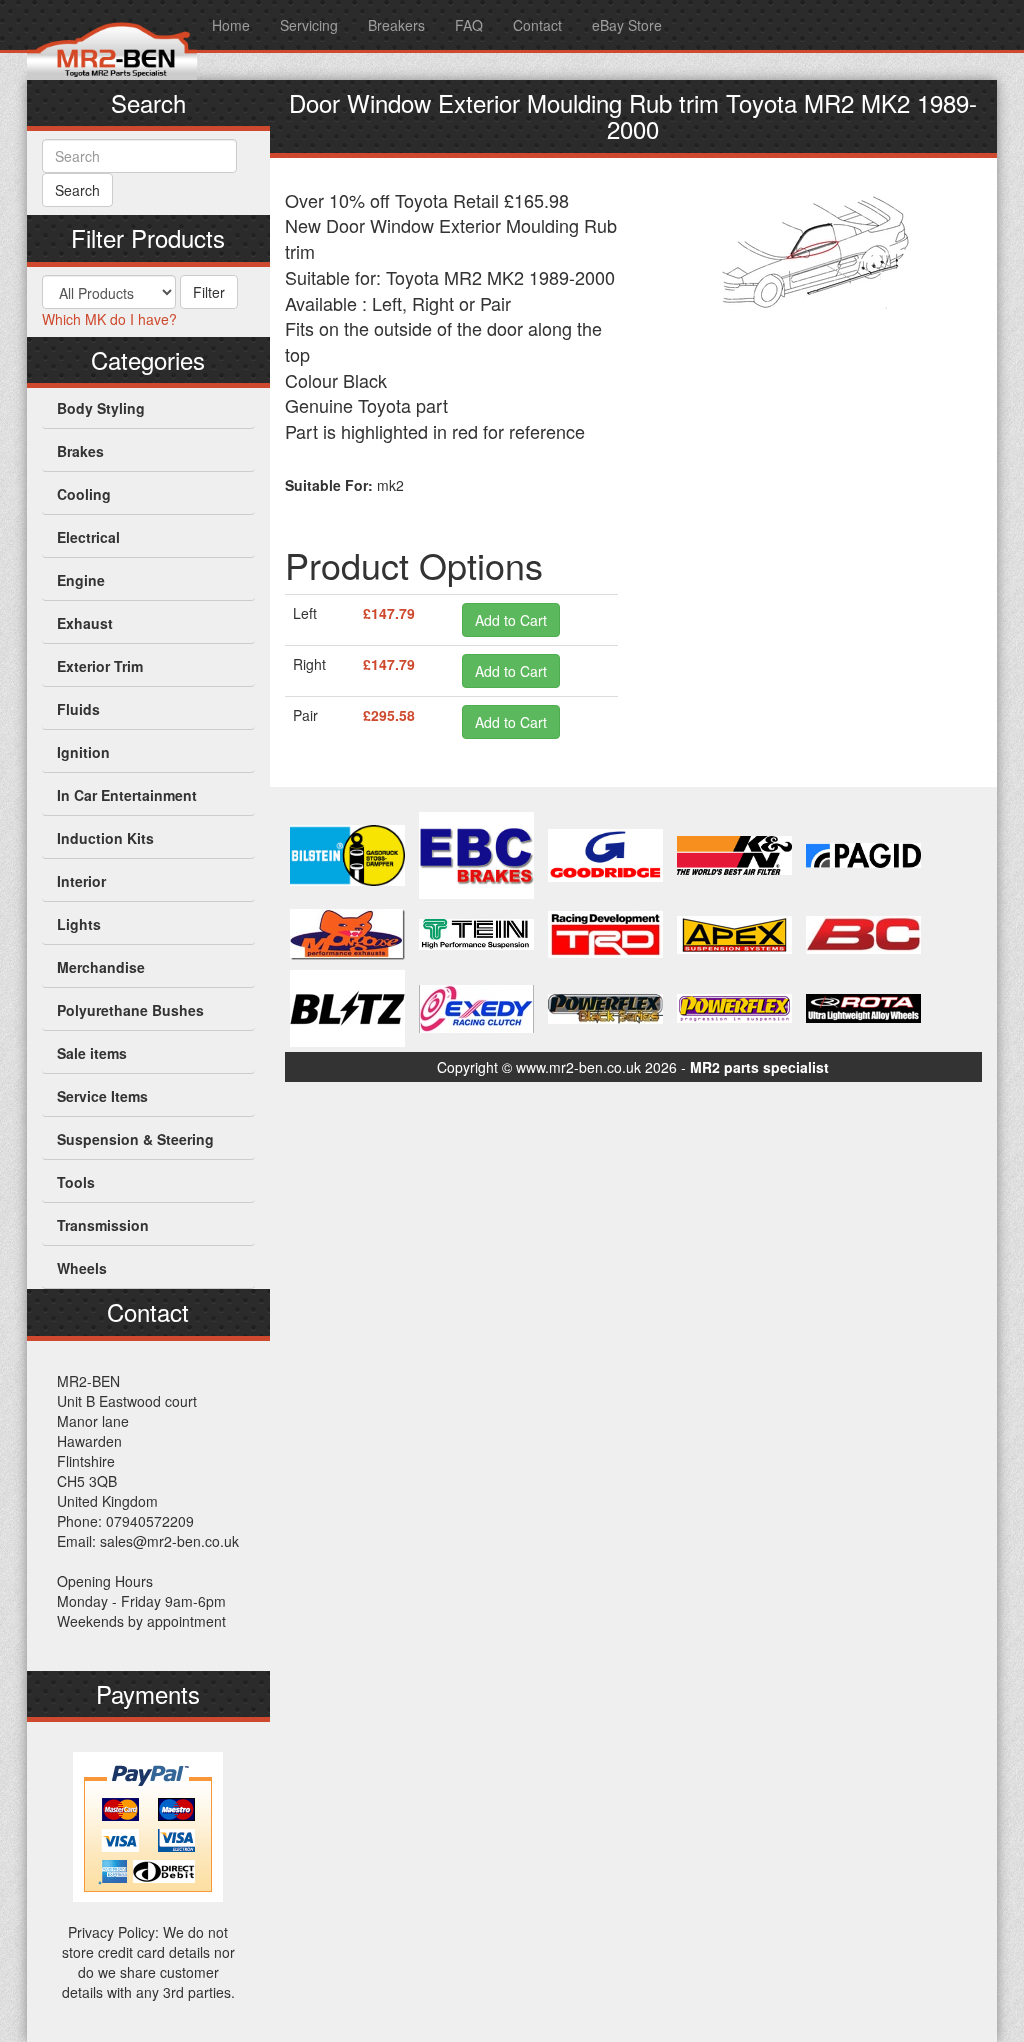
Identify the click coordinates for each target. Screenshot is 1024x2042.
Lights (79, 924)
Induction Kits (105, 838)
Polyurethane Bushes (130, 1010)
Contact (537, 25)
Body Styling (101, 408)
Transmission (103, 1225)
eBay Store (627, 25)
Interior (81, 881)
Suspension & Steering (135, 1139)
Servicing (309, 25)
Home (231, 25)
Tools (76, 1182)
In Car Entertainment (127, 795)
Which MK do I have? (109, 319)
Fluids (78, 709)
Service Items (102, 1096)
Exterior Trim (100, 666)
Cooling (84, 494)
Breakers (396, 25)
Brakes (80, 451)
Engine (81, 580)
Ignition (83, 752)
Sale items (92, 1053)
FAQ (469, 25)
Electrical (88, 537)
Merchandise (101, 967)
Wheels (82, 1268)
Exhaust (85, 623)
